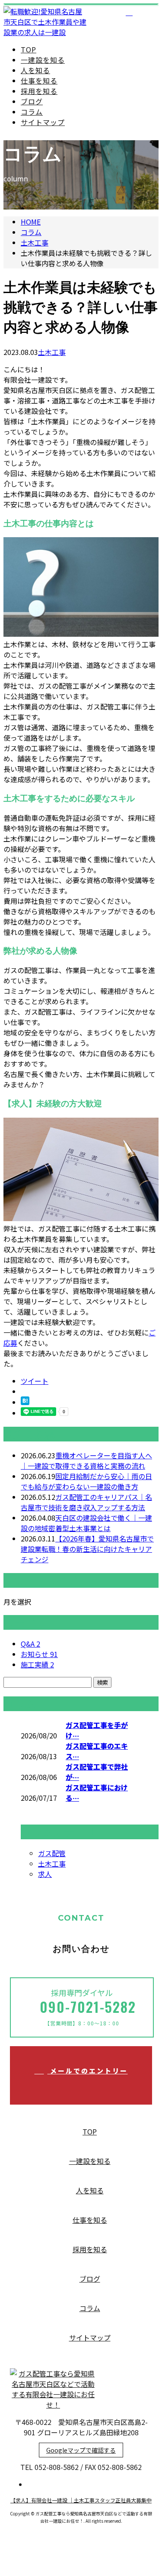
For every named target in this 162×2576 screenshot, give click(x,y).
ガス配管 (52, 1853)
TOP (29, 49)
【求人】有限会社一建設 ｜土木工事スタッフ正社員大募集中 (81, 2500)
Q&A (30, 1644)
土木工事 (35, 242)
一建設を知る (43, 60)
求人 (45, 1874)
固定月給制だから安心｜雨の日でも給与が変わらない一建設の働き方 (86, 1481)
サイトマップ (43, 122)
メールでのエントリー (88, 2071)
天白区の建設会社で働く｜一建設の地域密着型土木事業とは (86, 1523)
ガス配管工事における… (97, 1793)
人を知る (35, 70)
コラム (32, 112)
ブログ (32, 101)
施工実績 (37, 1664)
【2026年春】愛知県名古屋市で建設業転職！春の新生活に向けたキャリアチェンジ (87, 1549)
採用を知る (39, 91)
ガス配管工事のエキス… (97, 1751)
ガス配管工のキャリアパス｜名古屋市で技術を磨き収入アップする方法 (86, 1502)
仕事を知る (39, 81)
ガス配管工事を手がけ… (97, 1730)
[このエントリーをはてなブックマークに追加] (25, 1402)
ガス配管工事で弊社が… (97, 1772)
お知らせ (39, 1654)
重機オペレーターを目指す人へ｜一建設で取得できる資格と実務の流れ (86, 1460)
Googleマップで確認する (81, 2450)
